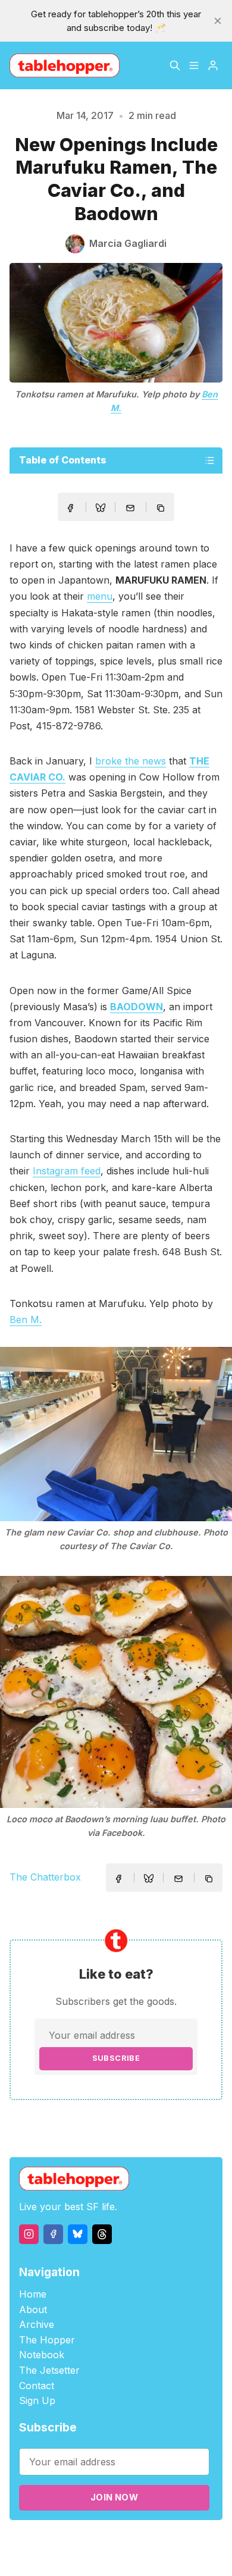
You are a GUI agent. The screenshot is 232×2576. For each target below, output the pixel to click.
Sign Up (37, 2400)
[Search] (175, 65)
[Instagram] (29, 2234)
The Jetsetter (49, 2370)
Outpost (201, 2541)
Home (33, 2294)
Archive (37, 2324)
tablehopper (67, 2541)
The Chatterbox (45, 1877)
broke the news (131, 761)
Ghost (168, 2541)
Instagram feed (67, 1171)
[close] (218, 21)
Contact (37, 2386)
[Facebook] (53, 2234)
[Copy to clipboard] (162, 509)
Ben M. (26, 1320)
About (33, 2309)
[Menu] (194, 65)
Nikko (124, 2555)
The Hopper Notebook (47, 2348)
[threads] (102, 2234)
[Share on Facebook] (70, 508)
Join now (114, 2497)
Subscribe (116, 2058)
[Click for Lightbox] (116, 1434)
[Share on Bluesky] (101, 509)
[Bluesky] (78, 2234)
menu (100, 596)
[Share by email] (130, 508)
